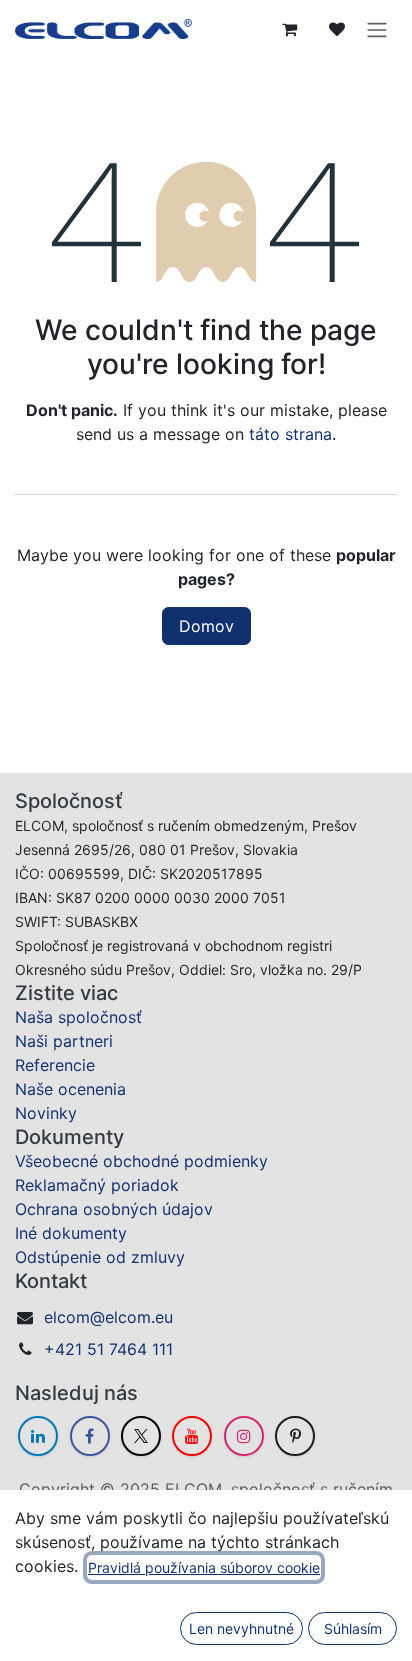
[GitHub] (295, 1436)
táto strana (290, 434)
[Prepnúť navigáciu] (377, 29)
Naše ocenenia (70, 1089)
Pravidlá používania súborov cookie (204, 1567)
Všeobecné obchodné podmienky (141, 1161)
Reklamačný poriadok (97, 1185)
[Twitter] (141, 1436)
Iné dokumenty (71, 1233)
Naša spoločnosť (78, 1017)
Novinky (46, 1113)
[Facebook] (90, 1436)
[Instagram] (244, 1436)
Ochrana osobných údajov (114, 1209)
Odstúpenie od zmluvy (100, 1257)
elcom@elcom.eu (108, 1317)
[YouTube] (192, 1436)
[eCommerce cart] (289, 29)
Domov (206, 626)
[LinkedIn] (38, 1436)
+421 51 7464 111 (108, 1349)
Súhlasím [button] (353, 1628)
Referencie (55, 1065)
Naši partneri (64, 1041)
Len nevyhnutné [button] (241, 1628)
